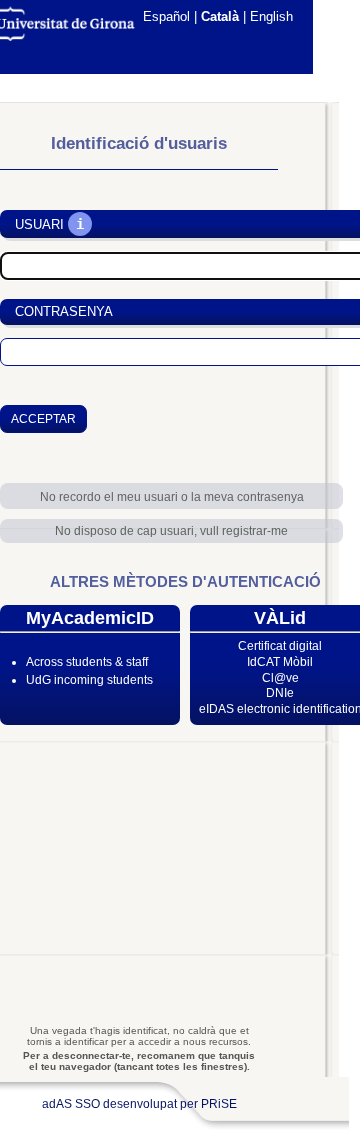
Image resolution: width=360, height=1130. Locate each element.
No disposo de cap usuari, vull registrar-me (171, 531)
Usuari (39, 224)
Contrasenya (64, 311)
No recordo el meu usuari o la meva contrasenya (172, 497)
